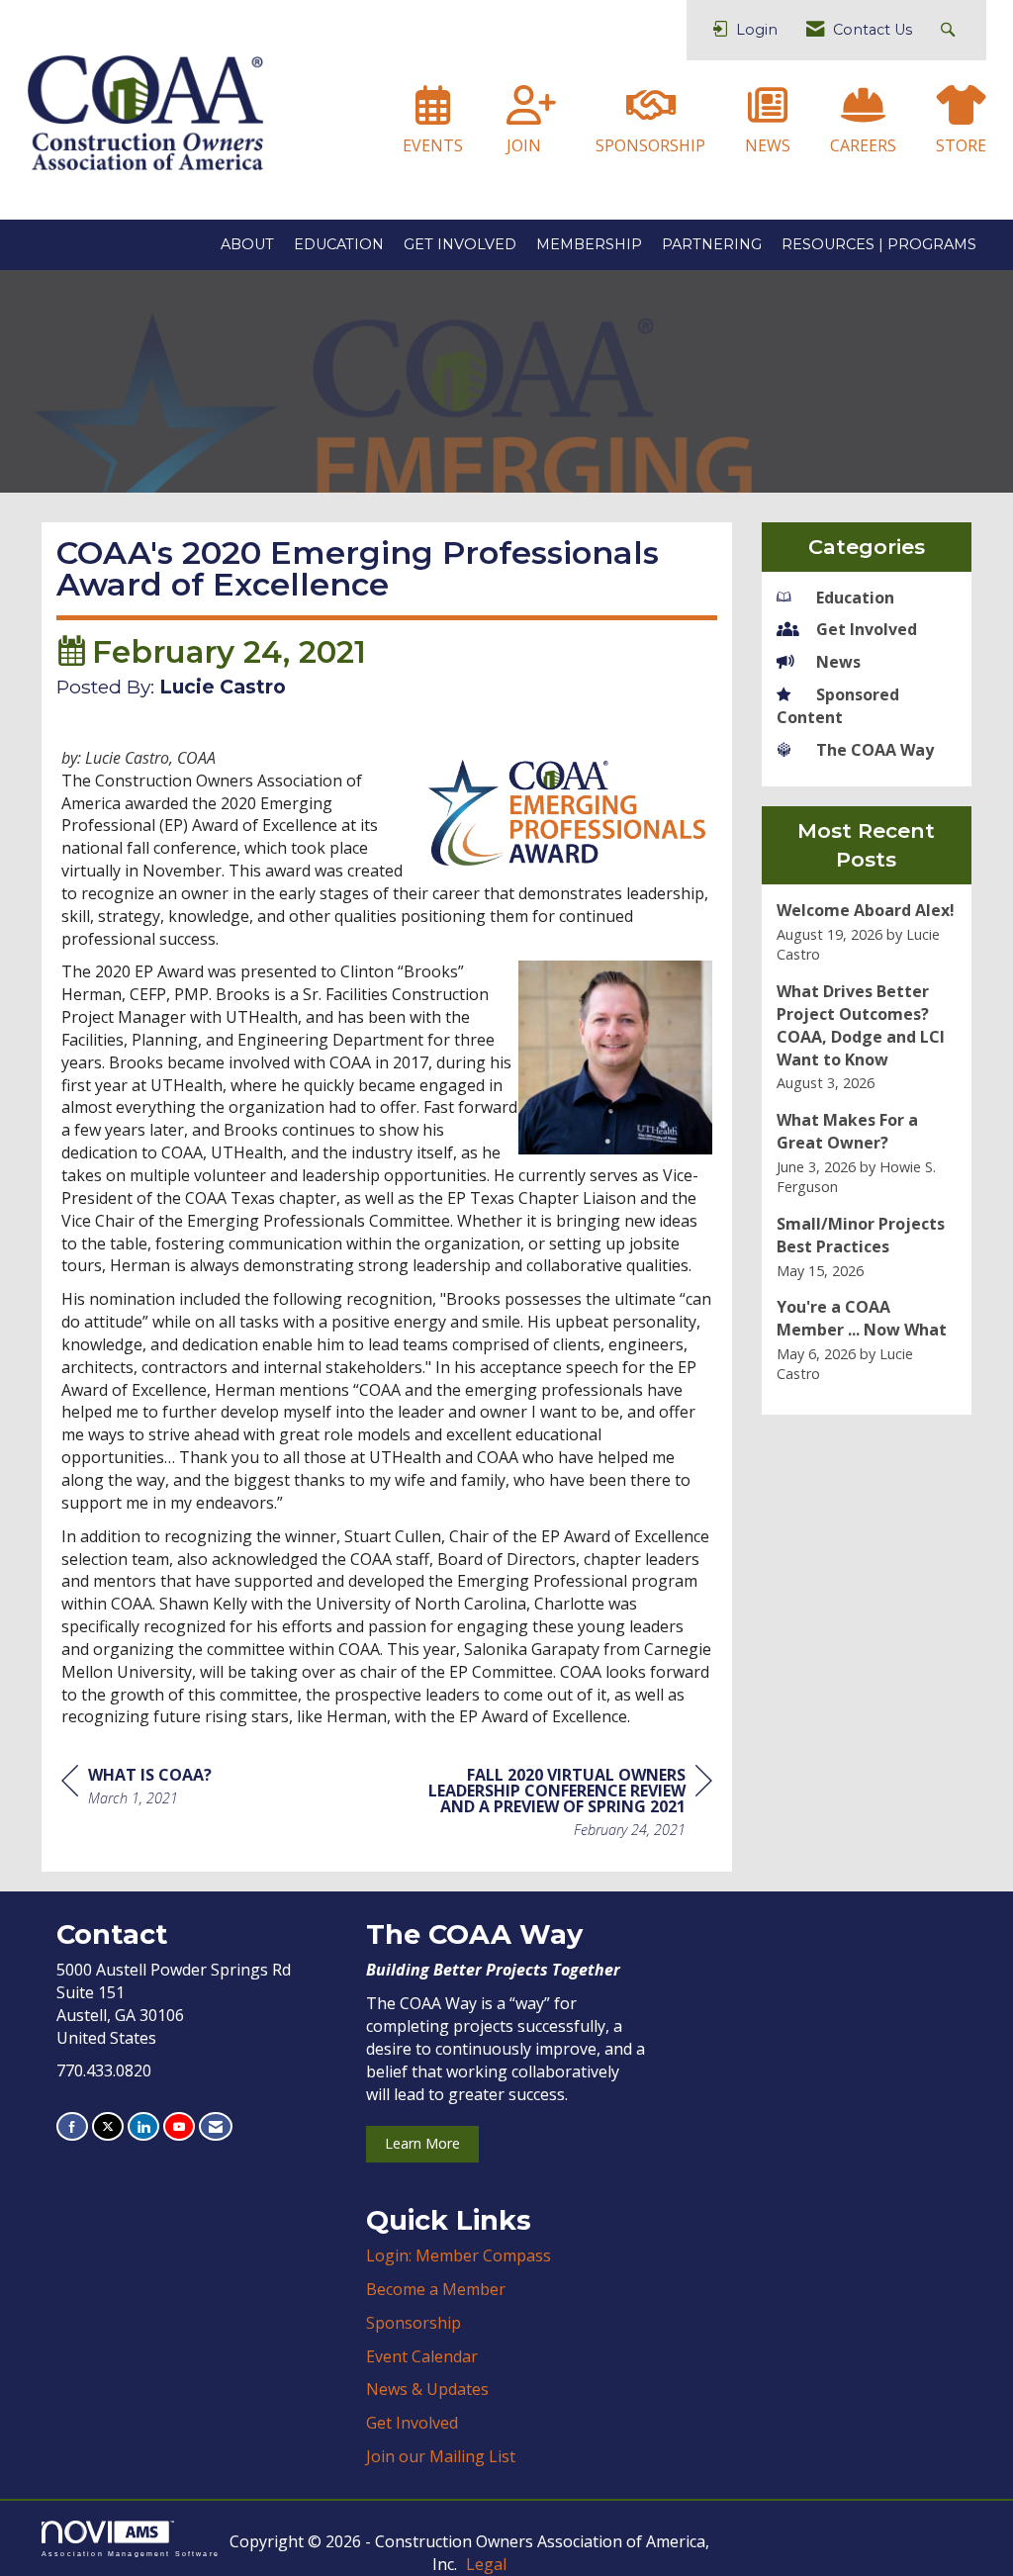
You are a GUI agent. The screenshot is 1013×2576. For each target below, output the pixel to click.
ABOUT (247, 244)
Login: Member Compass (459, 2255)
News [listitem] (838, 662)
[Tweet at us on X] (108, 2126)
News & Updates (427, 2389)
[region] (564, 1805)
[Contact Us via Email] (216, 2126)
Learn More (422, 2143)
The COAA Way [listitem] (875, 750)
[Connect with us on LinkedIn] (143, 2126)
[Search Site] (950, 30)
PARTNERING (712, 244)
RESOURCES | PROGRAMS (879, 244)
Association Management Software (131, 2553)
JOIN (524, 145)
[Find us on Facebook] (72, 2126)
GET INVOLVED (460, 244)
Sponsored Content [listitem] (838, 706)
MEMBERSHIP (589, 244)
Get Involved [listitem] (867, 629)
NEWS (768, 145)
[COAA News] (768, 114)
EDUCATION (339, 244)
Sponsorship (414, 2323)
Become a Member (436, 2289)
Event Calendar (422, 2356)
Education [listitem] (855, 598)
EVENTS (433, 145)
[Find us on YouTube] (179, 2126)
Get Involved (412, 2423)
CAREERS (863, 145)
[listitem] (867, 932)
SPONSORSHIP (650, 145)
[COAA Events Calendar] (433, 114)
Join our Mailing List (441, 2456)
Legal (486, 2564)
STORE (961, 145)
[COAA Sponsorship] (651, 114)
